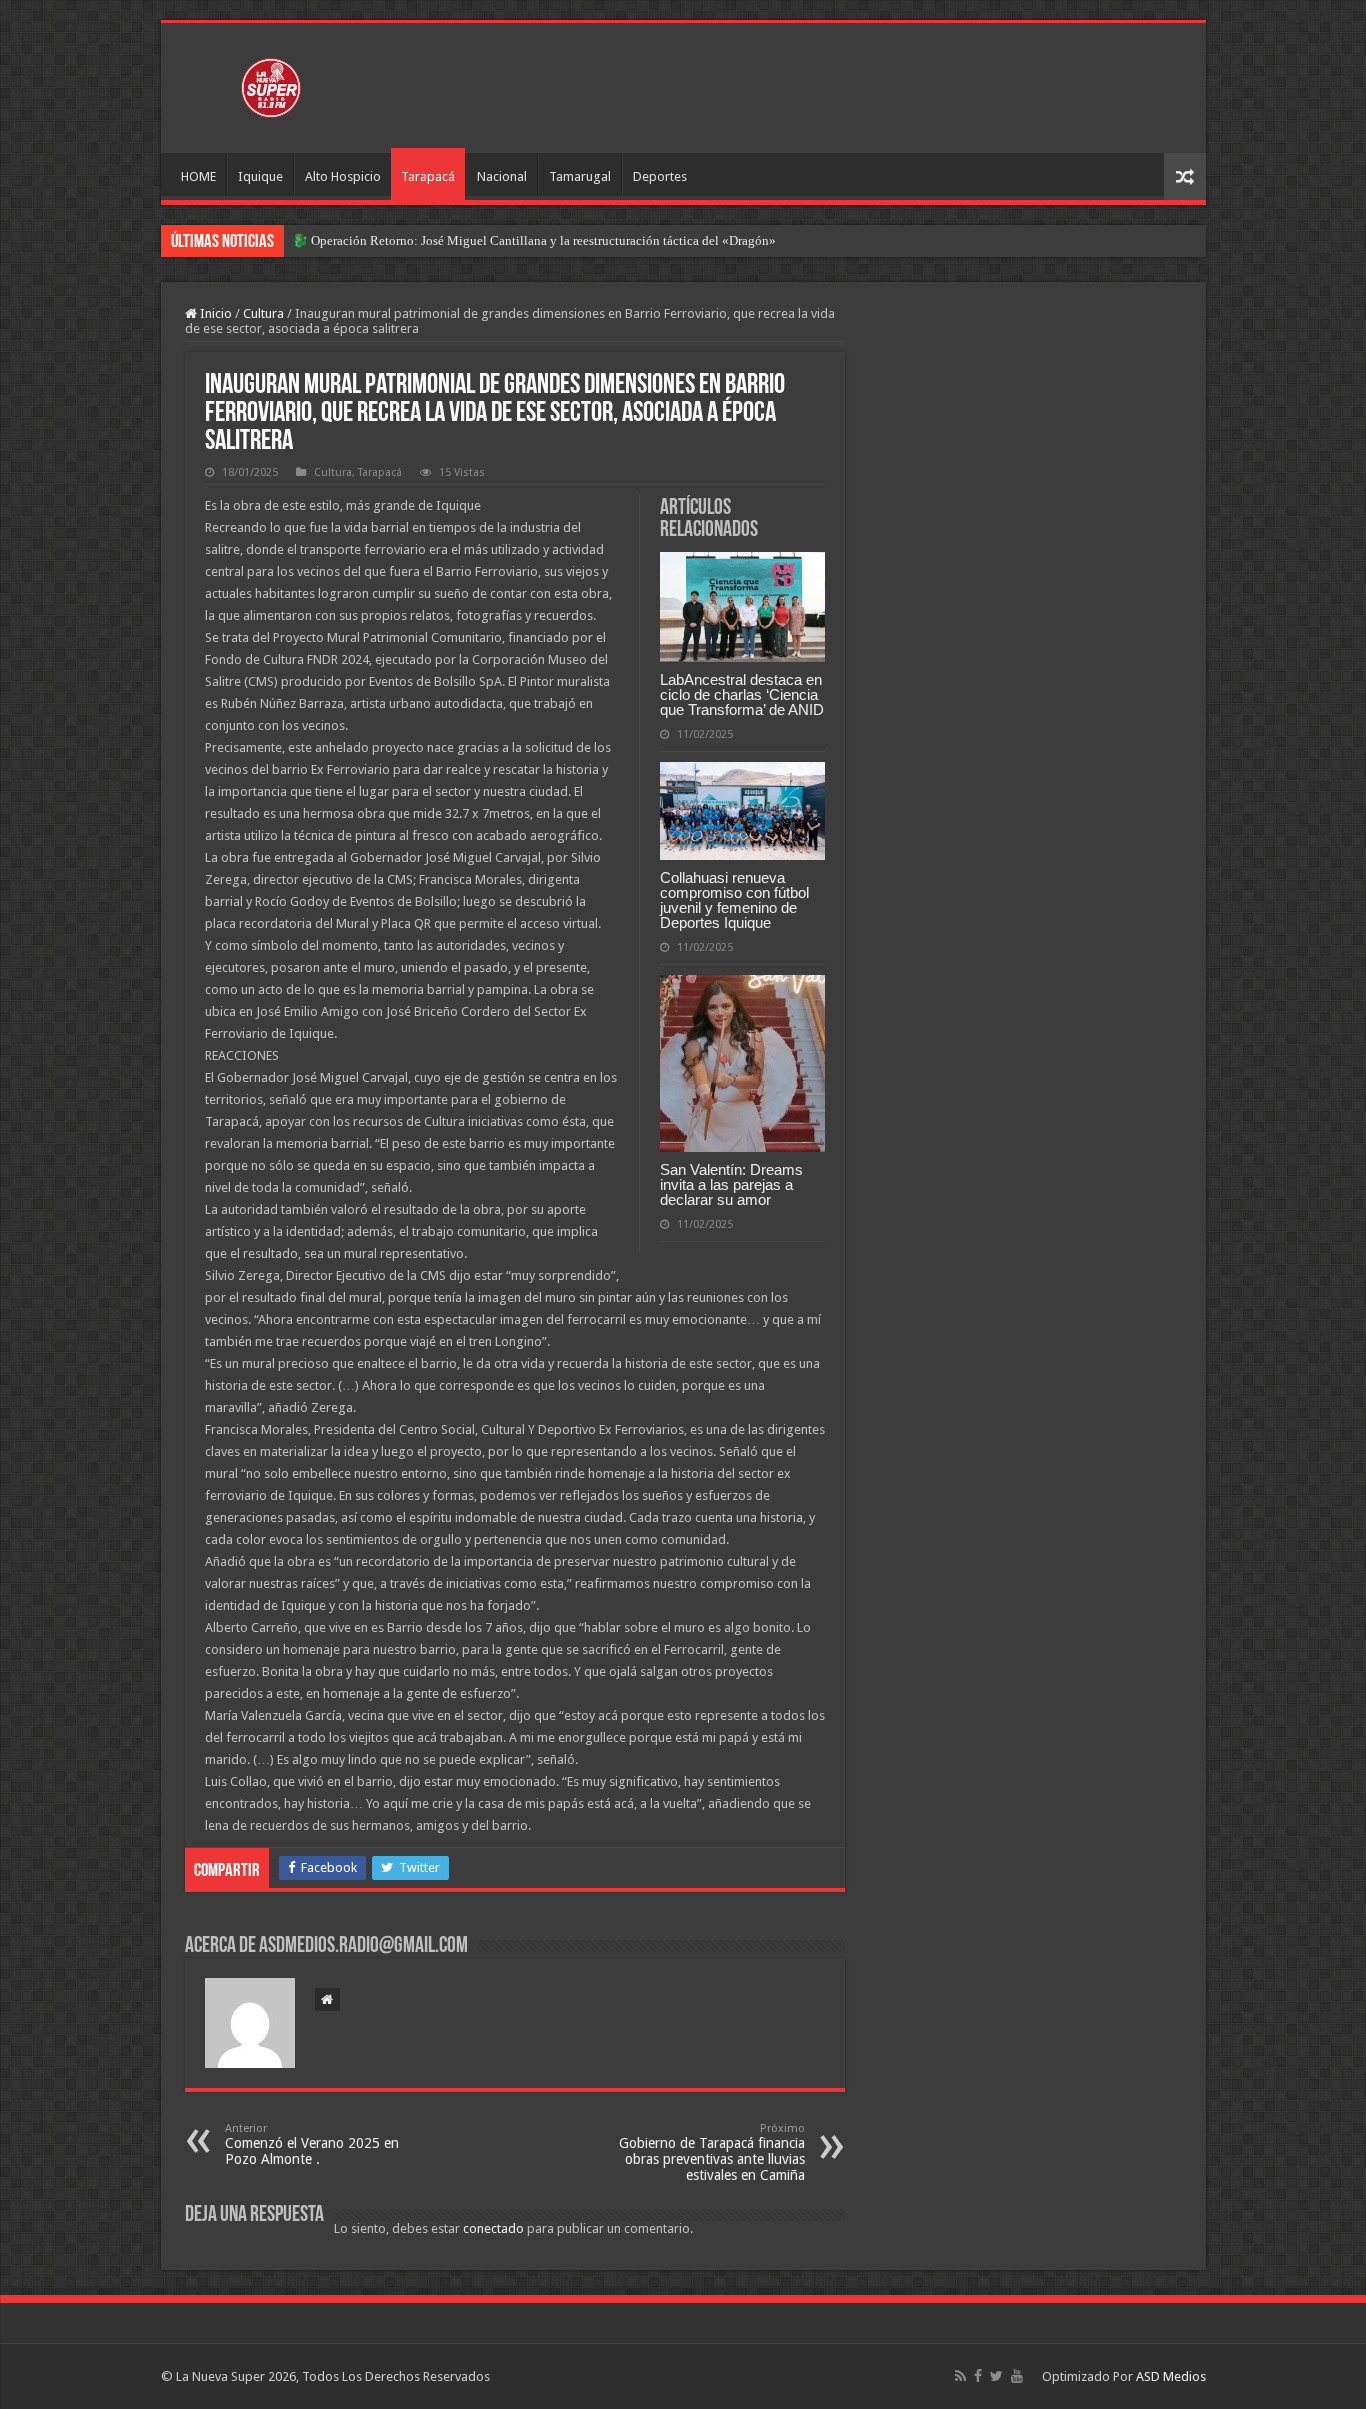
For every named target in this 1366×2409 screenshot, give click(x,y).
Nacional (502, 176)
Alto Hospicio (343, 176)
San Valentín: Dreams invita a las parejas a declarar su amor (731, 1184)
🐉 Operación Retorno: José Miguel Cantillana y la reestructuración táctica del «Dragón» (534, 240)
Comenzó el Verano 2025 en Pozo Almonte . (312, 2144)
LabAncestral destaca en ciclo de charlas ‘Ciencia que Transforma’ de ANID (742, 694)
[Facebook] (978, 2376)
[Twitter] (996, 2376)
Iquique (260, 176)
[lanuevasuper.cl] (271, 84)
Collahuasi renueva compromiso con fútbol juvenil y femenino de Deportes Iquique (734, 900)
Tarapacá (428, 176)
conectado (493, 2228)
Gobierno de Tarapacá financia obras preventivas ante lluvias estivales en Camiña (712, 2152)
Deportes (660, 176)
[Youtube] (1017, 2376)
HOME (198, 176)
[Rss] (960, 2376)
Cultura (263, 313)
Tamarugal (580, 176)
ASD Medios (1171, 2376)
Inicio (214, 313)
